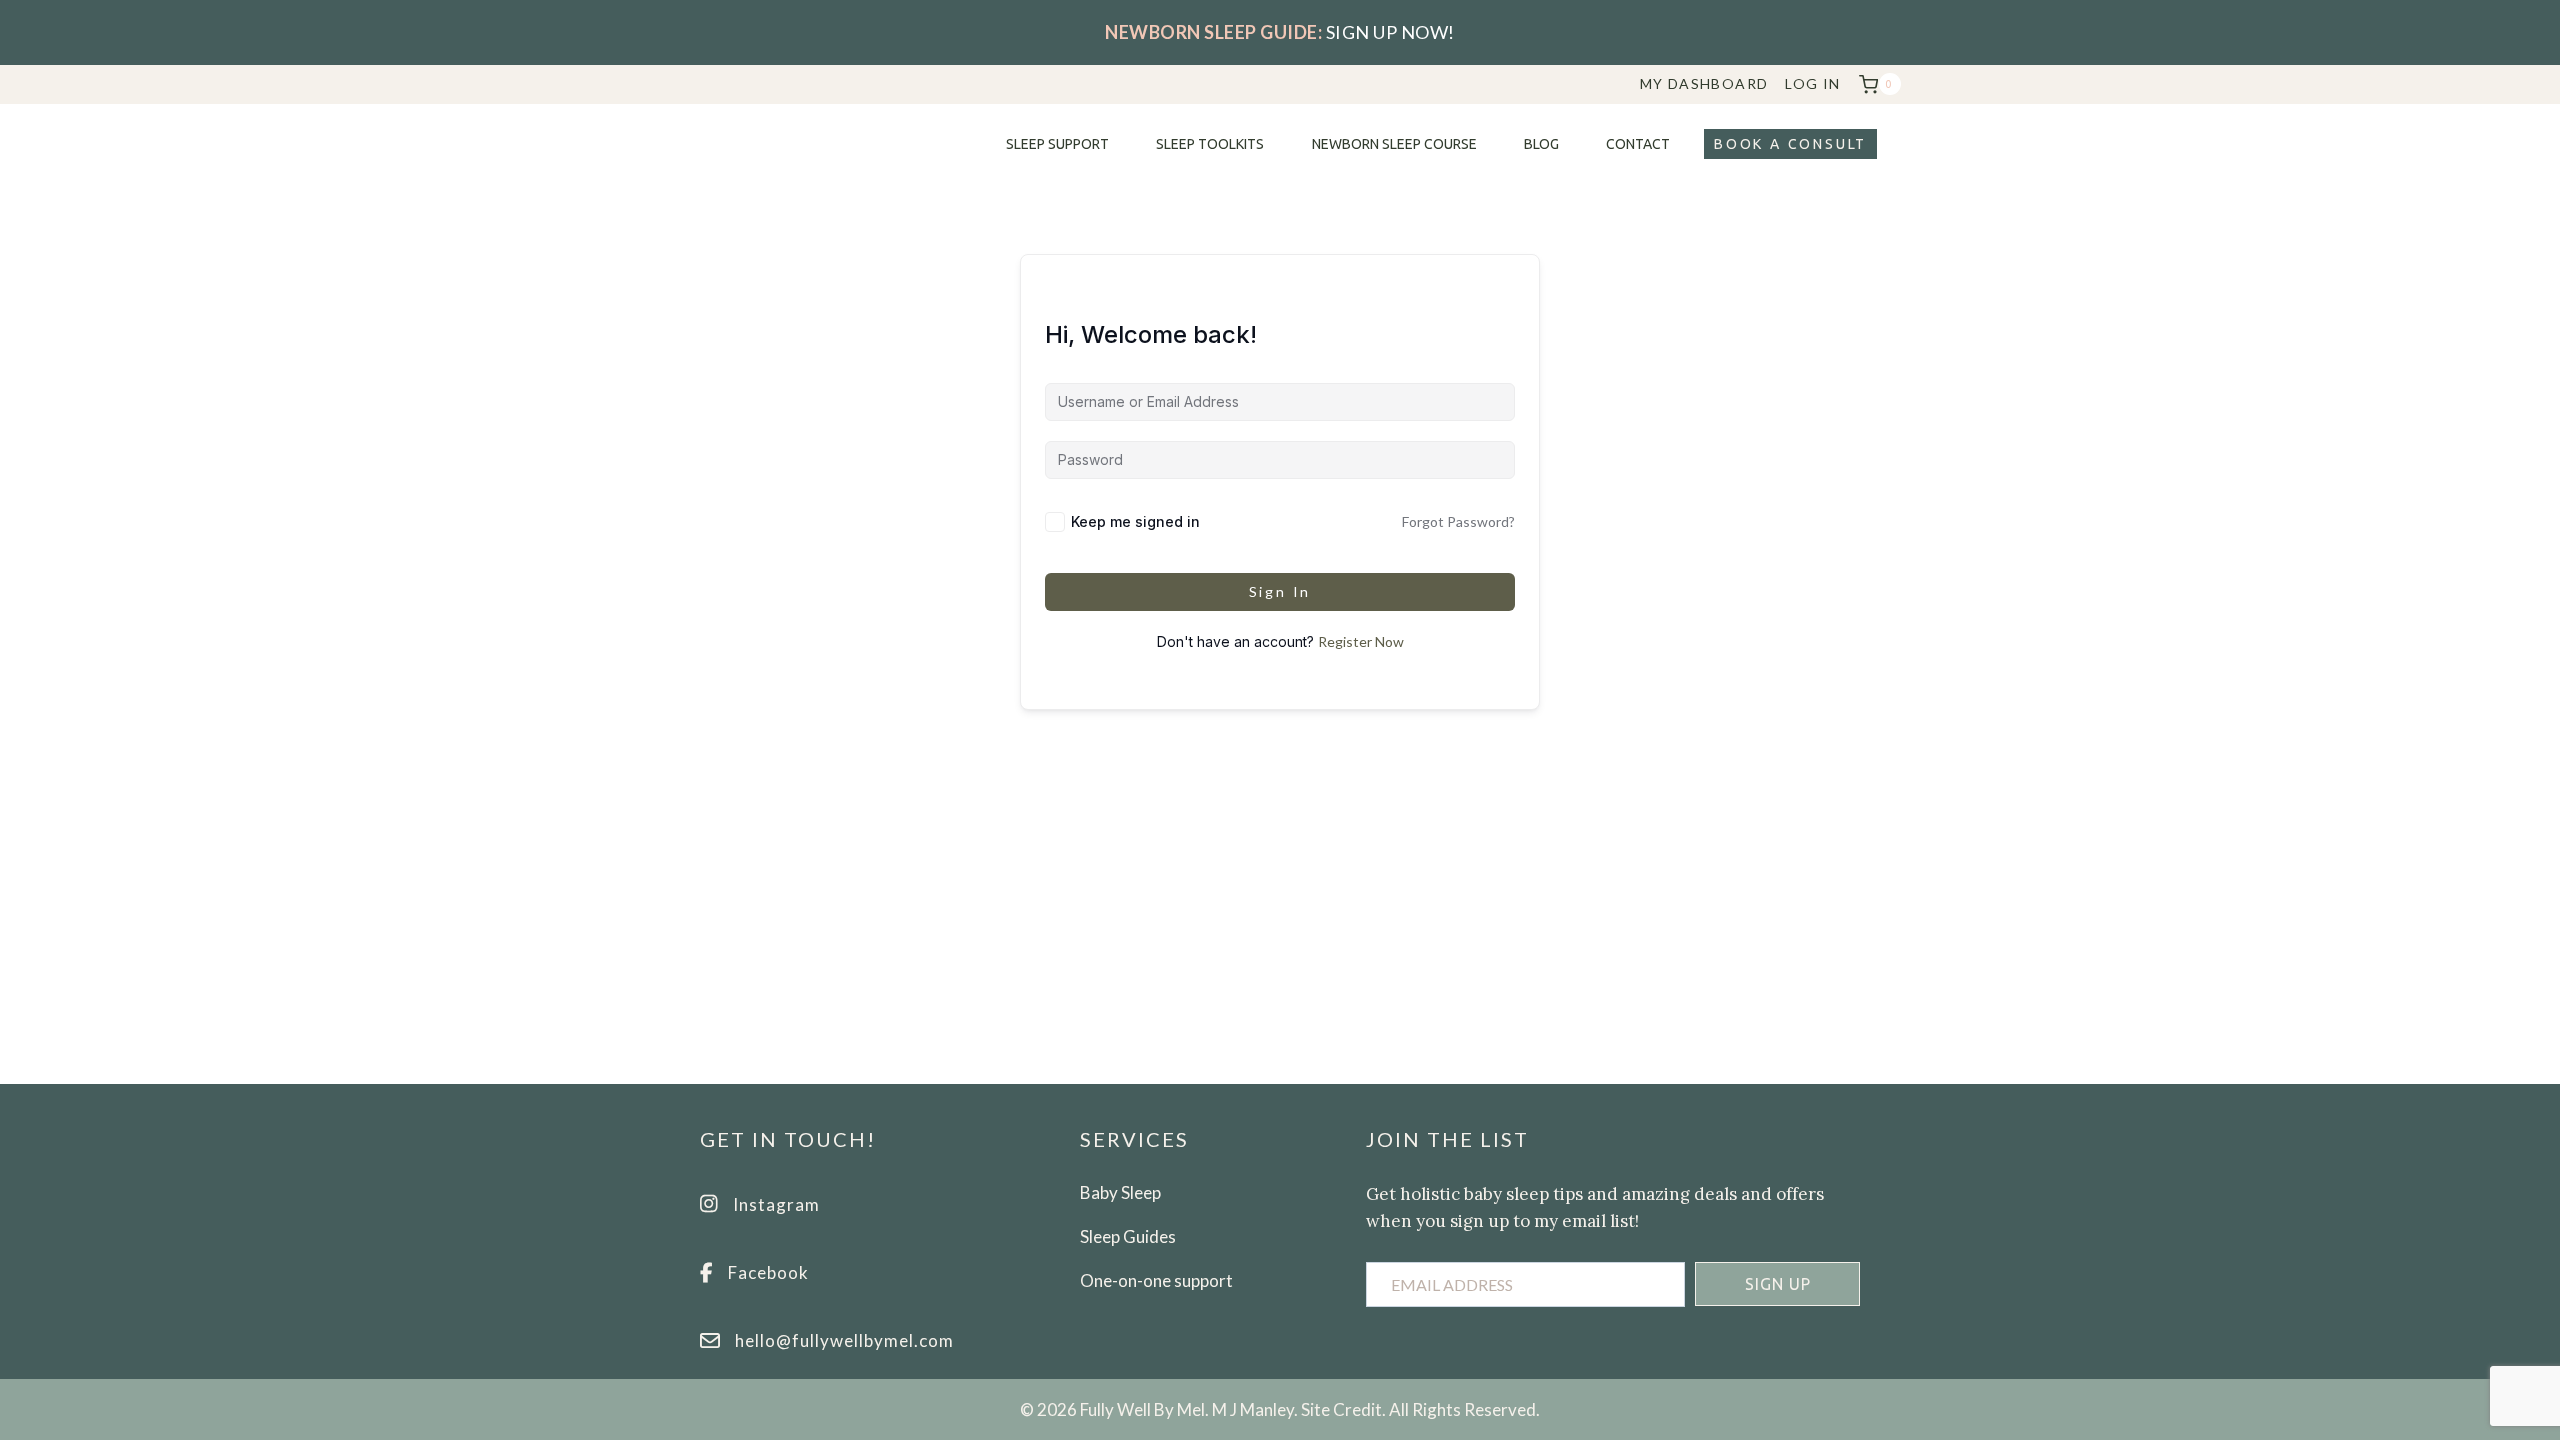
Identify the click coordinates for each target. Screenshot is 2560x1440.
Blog (1541, 144)
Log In (1812, 83)
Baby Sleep (1120, 1192)
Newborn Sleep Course (1394, 144)
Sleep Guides (1128, 1236)
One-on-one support (1156, 1280)
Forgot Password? (1458, 521)
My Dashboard (1704, 83)
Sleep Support (1057, 144)
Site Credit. (1343, 1409)
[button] (1777, 1284)
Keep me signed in (1135, 521)
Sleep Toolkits (1210, 144)
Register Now (1361, 641)
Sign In (1280, 591)
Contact (1638, 144)
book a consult (1790, 144)
